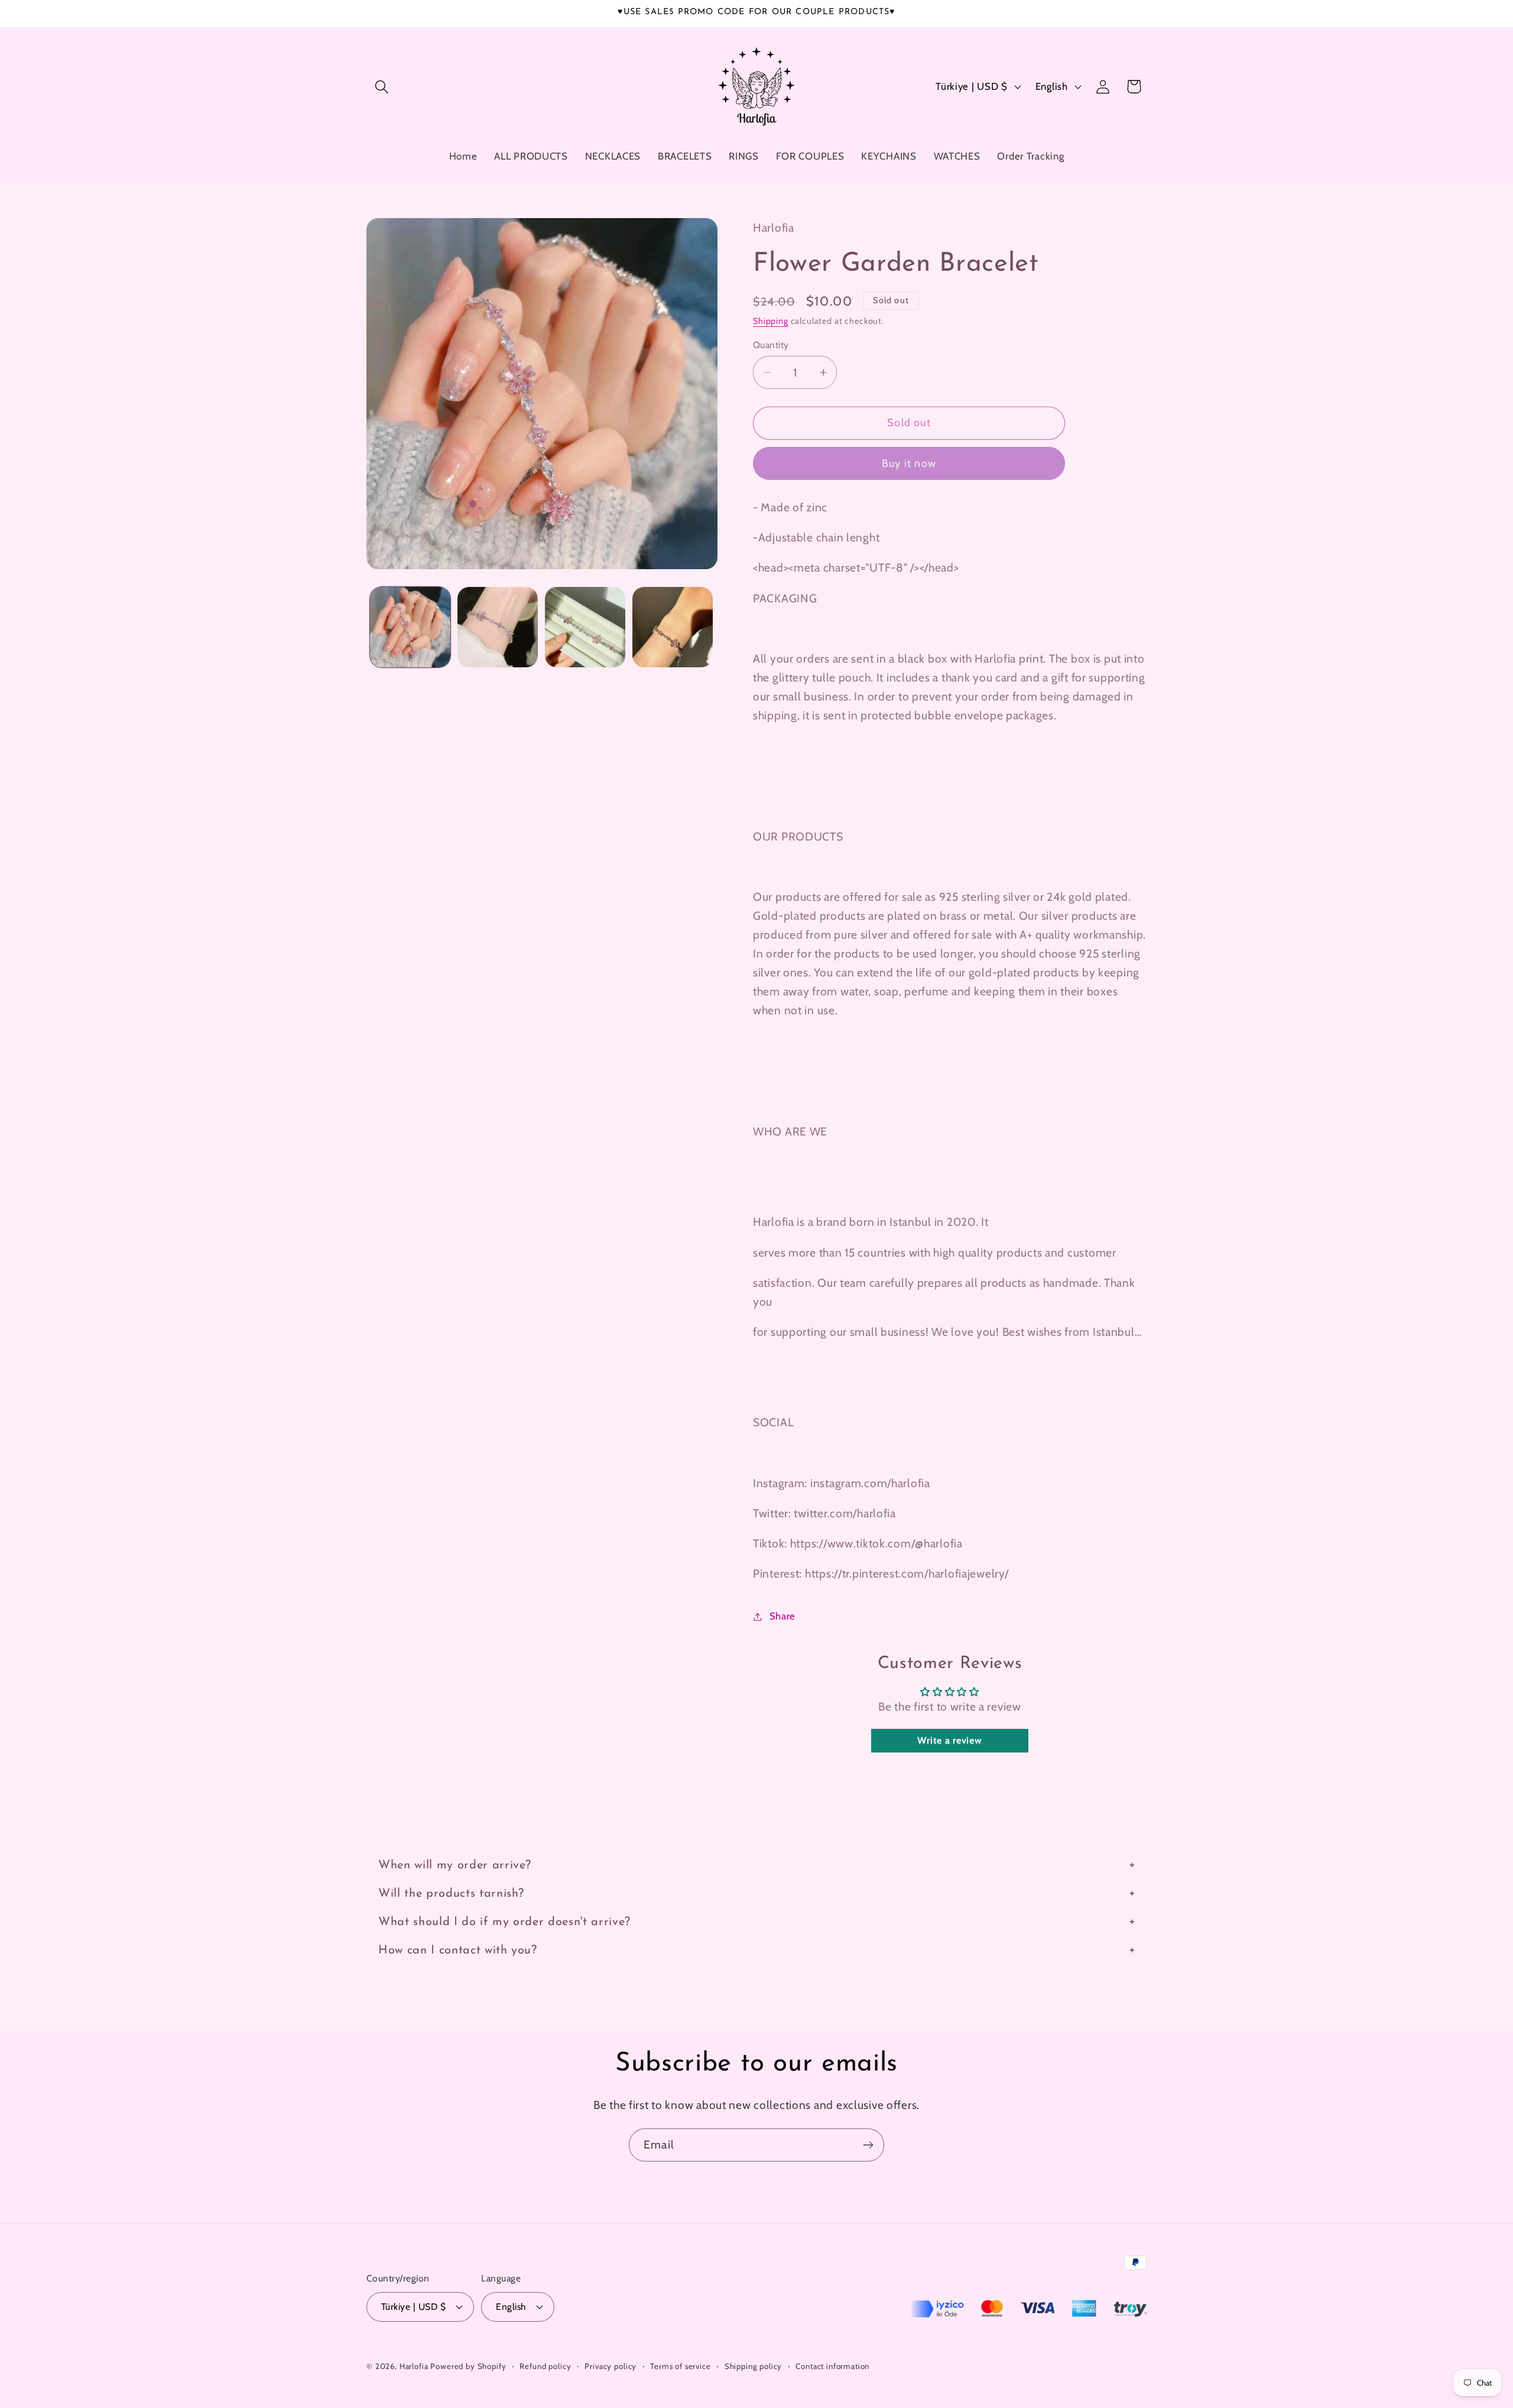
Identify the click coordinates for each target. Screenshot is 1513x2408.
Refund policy (545, 2365)
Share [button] (783, 1616)
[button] (382, 87)
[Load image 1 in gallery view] (410, 627)
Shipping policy (754, 2365)
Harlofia (414, 2365)
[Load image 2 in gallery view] (498, 627)
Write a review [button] (949, 1740)
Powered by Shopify (468, 2365)
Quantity (771, 345)
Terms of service (680, 2365)
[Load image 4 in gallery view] (673, 627)
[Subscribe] (868, 2145)
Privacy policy (611, 2365)
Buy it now (909, 463)
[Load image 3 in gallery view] (585, 627)
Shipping (771, 321)
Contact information (832, 2365)
